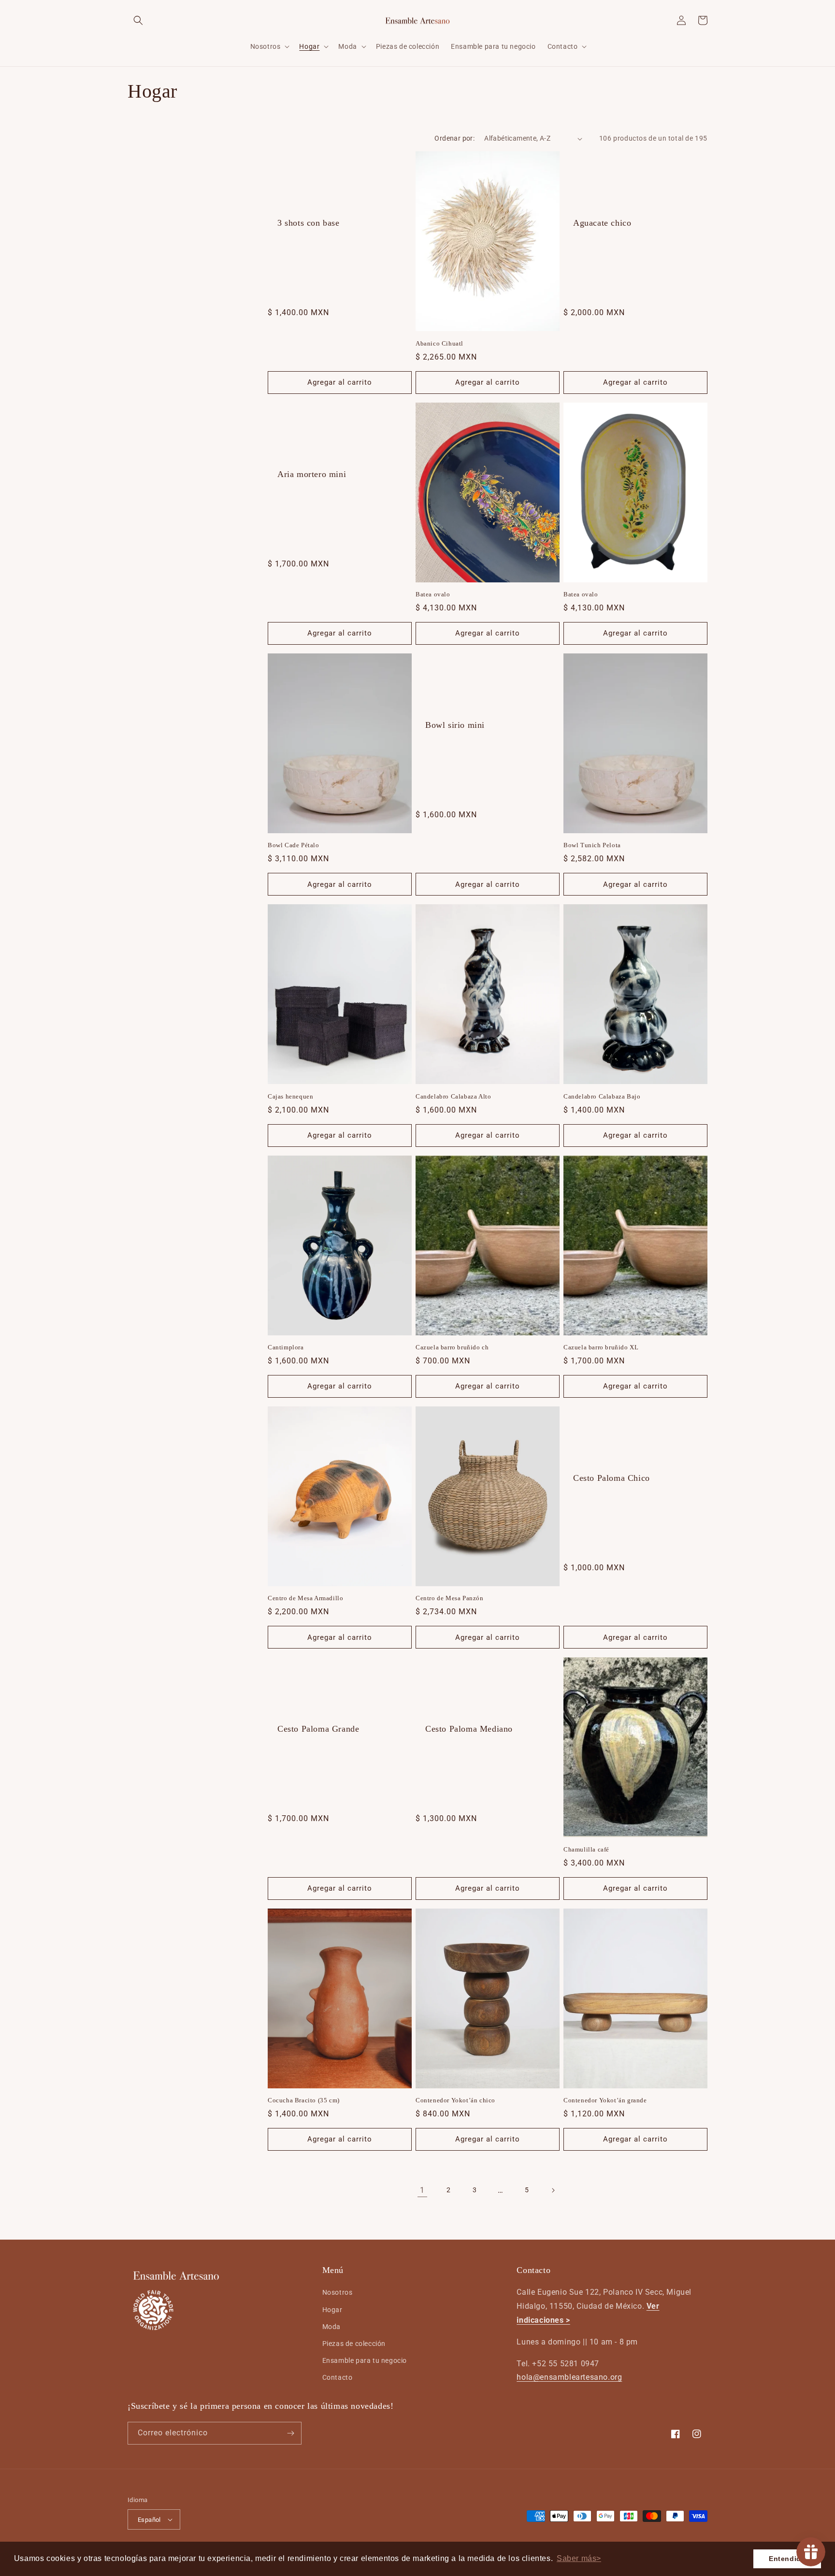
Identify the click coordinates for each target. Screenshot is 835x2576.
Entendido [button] (787, 2559)
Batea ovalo (433, 594)
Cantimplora (286, 1347)
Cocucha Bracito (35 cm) (304, 2100)
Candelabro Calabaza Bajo (602, 1096)
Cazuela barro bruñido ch (452, 1347)
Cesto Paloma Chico (612, 1478)
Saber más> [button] (579, 2558)
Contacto (338, 2377)
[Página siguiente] (553, 2190)
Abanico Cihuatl (439, 343)
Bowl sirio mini (455, 725)
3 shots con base (309, 223)
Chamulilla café (586, 1849)
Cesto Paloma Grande (318, 1729)
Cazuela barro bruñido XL (601, 1347)
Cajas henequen (290, 1096)
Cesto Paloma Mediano (469, 1729)
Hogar (332, 2310)
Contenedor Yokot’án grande (605, 2100)
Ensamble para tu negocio (365, 2360)
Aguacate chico (602, 223)
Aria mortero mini (312, 474)
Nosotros (338, 2292)
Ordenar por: (454, 138)
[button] (138, 20)
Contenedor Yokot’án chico (455, 2100)
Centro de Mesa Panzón (450, 1598)
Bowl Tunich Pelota (592, 845)
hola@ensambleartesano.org (569, 2377)
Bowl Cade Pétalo (294, 845)
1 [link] (422, 2190)
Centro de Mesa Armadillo (305, 1598)
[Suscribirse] (290, 2433)
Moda (331, 2327)
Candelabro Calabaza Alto (453, 1096)
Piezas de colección (354, 2344)
